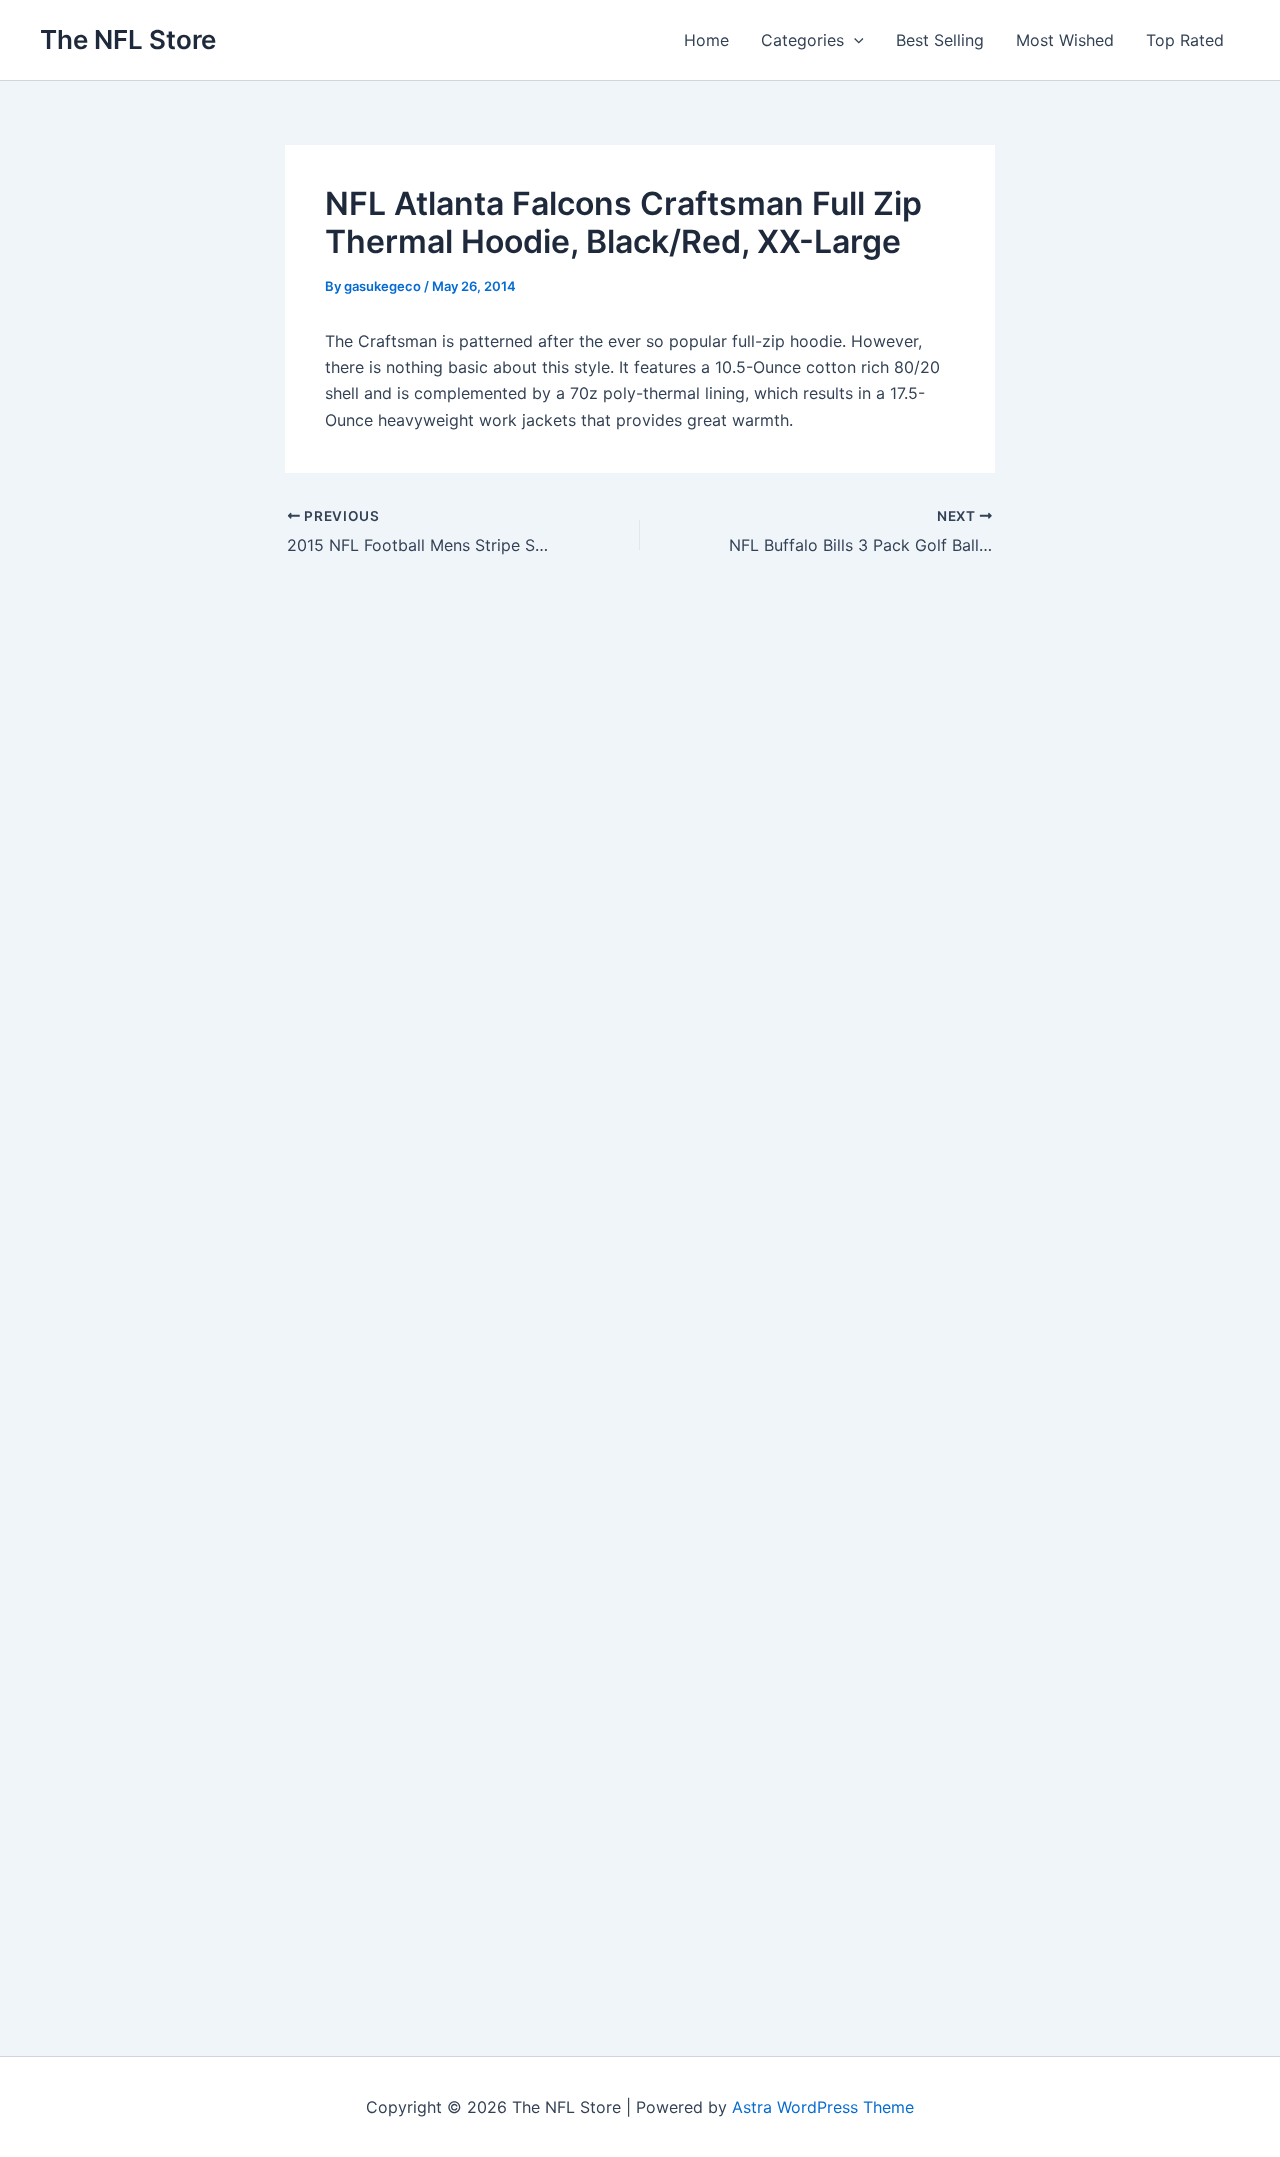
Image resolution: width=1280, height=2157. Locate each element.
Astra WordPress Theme (823, 2107)
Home (706, 40)
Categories (802, 40)
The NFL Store (128, 39)
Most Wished (1065, 40)
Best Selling (940, 40)
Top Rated (1185, 40)
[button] (854, 40)
